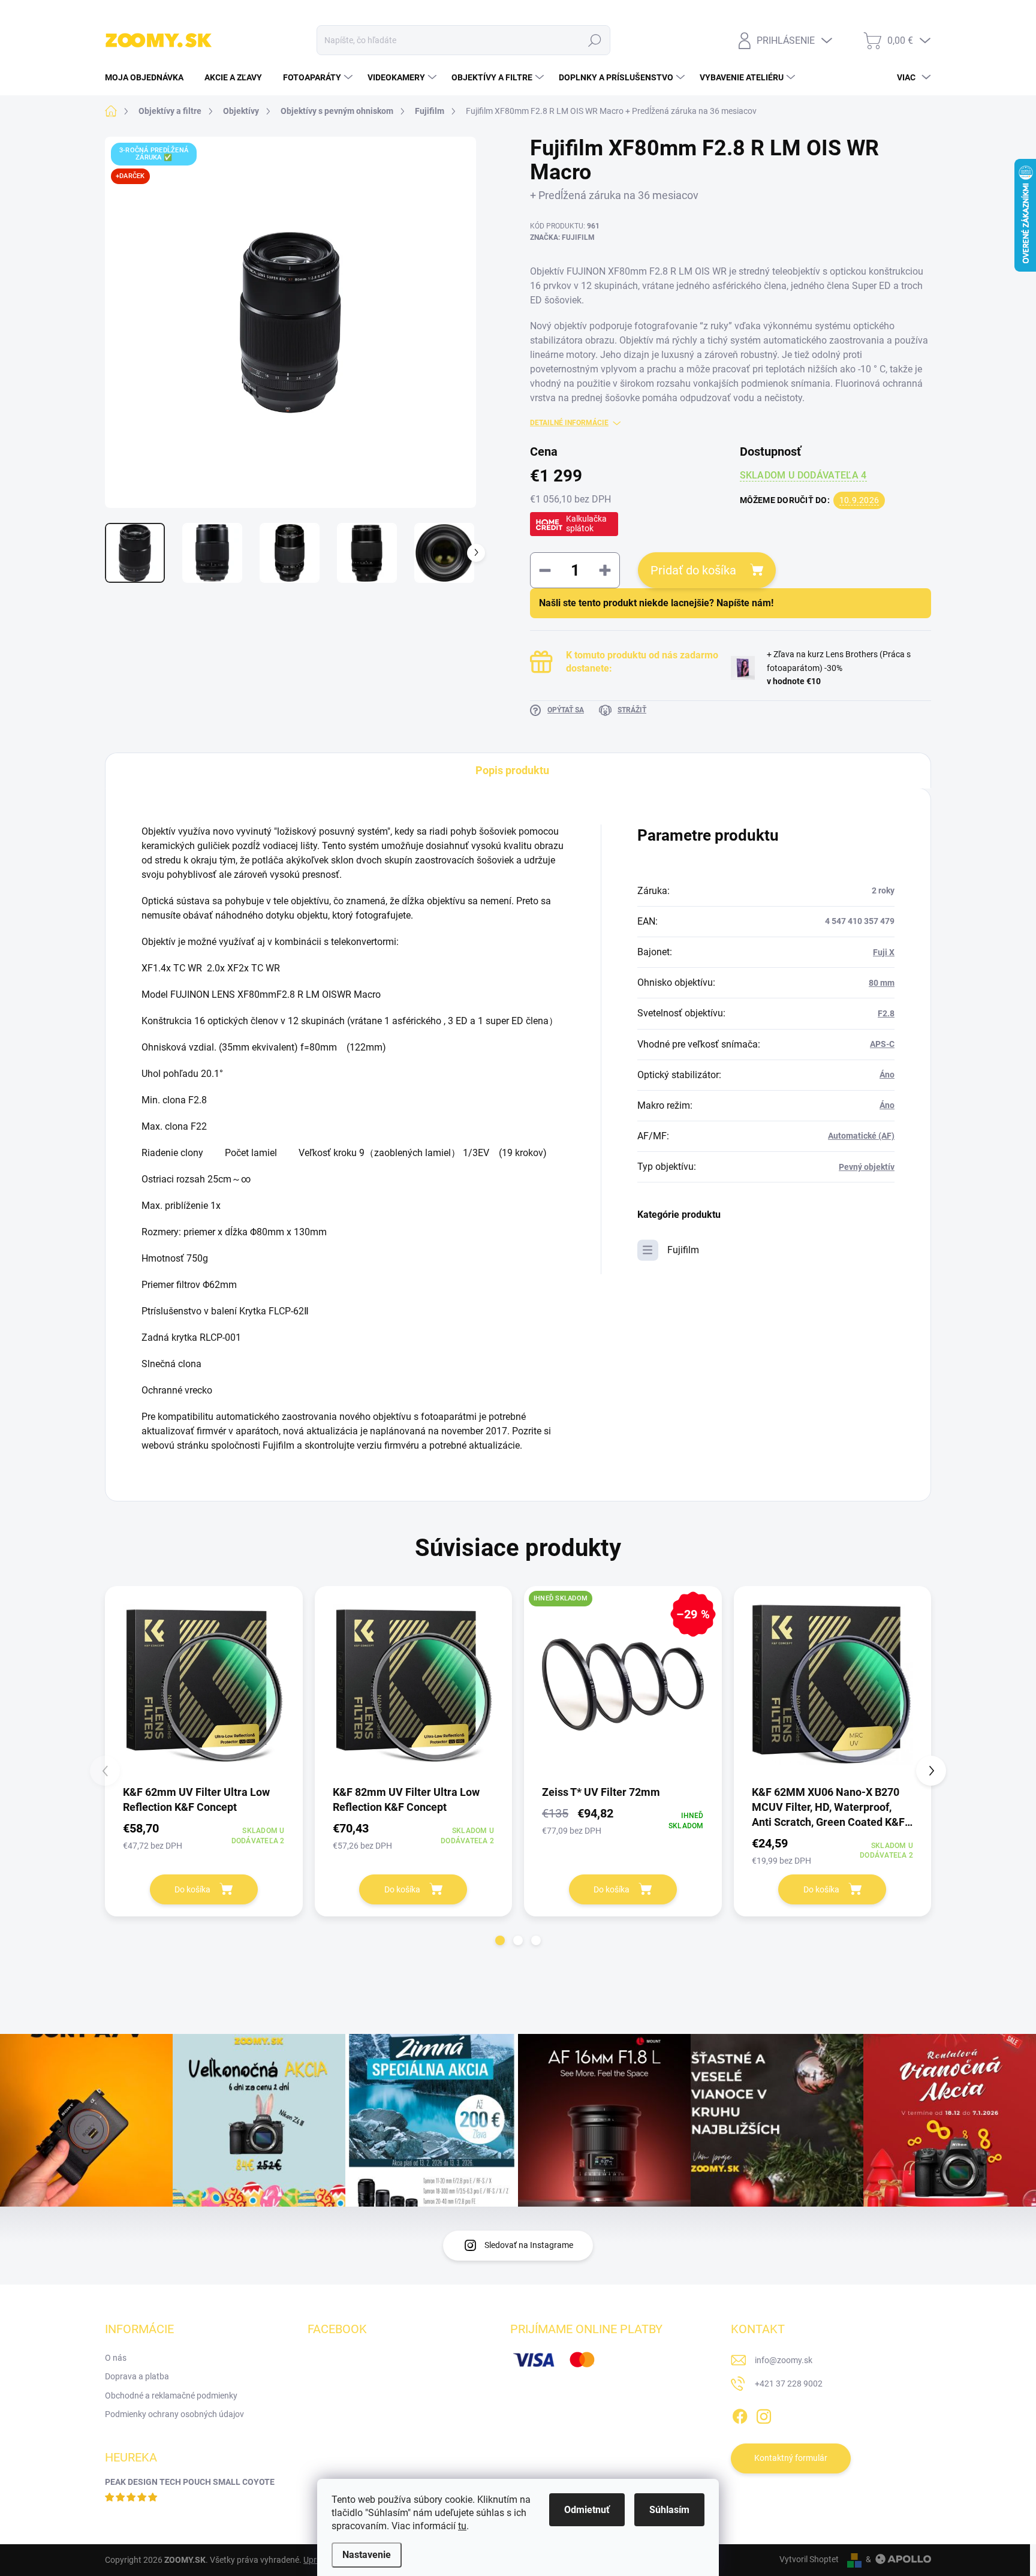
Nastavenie (367, 2555)
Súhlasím (669, 2510)
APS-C (882, 1044)
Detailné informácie (569, 423)
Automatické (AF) (861, 1136)
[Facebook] (740, 2414)
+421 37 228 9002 (789, 2384)
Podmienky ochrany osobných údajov (174, 2414)
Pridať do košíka (693, 570)
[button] (500, 1940)
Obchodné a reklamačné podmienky (171, 2396)
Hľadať (595, 40)
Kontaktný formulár (791, 2458)
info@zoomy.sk (784, 2360)
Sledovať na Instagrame (529, 2245)
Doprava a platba (137, 2376)
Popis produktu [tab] (512, 770)
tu (462, 2526)
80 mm (882, 983)
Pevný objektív (867, 1167)
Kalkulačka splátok (586, 523)
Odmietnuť (587, 2510)
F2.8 (886, 1013)
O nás (116, 2358)
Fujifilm (683, 1250)
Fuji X (884, 952)
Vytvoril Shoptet (809, 2559)
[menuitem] (149, 77)
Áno (887, 1075)
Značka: (562, 237)
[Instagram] (764, 2414)
